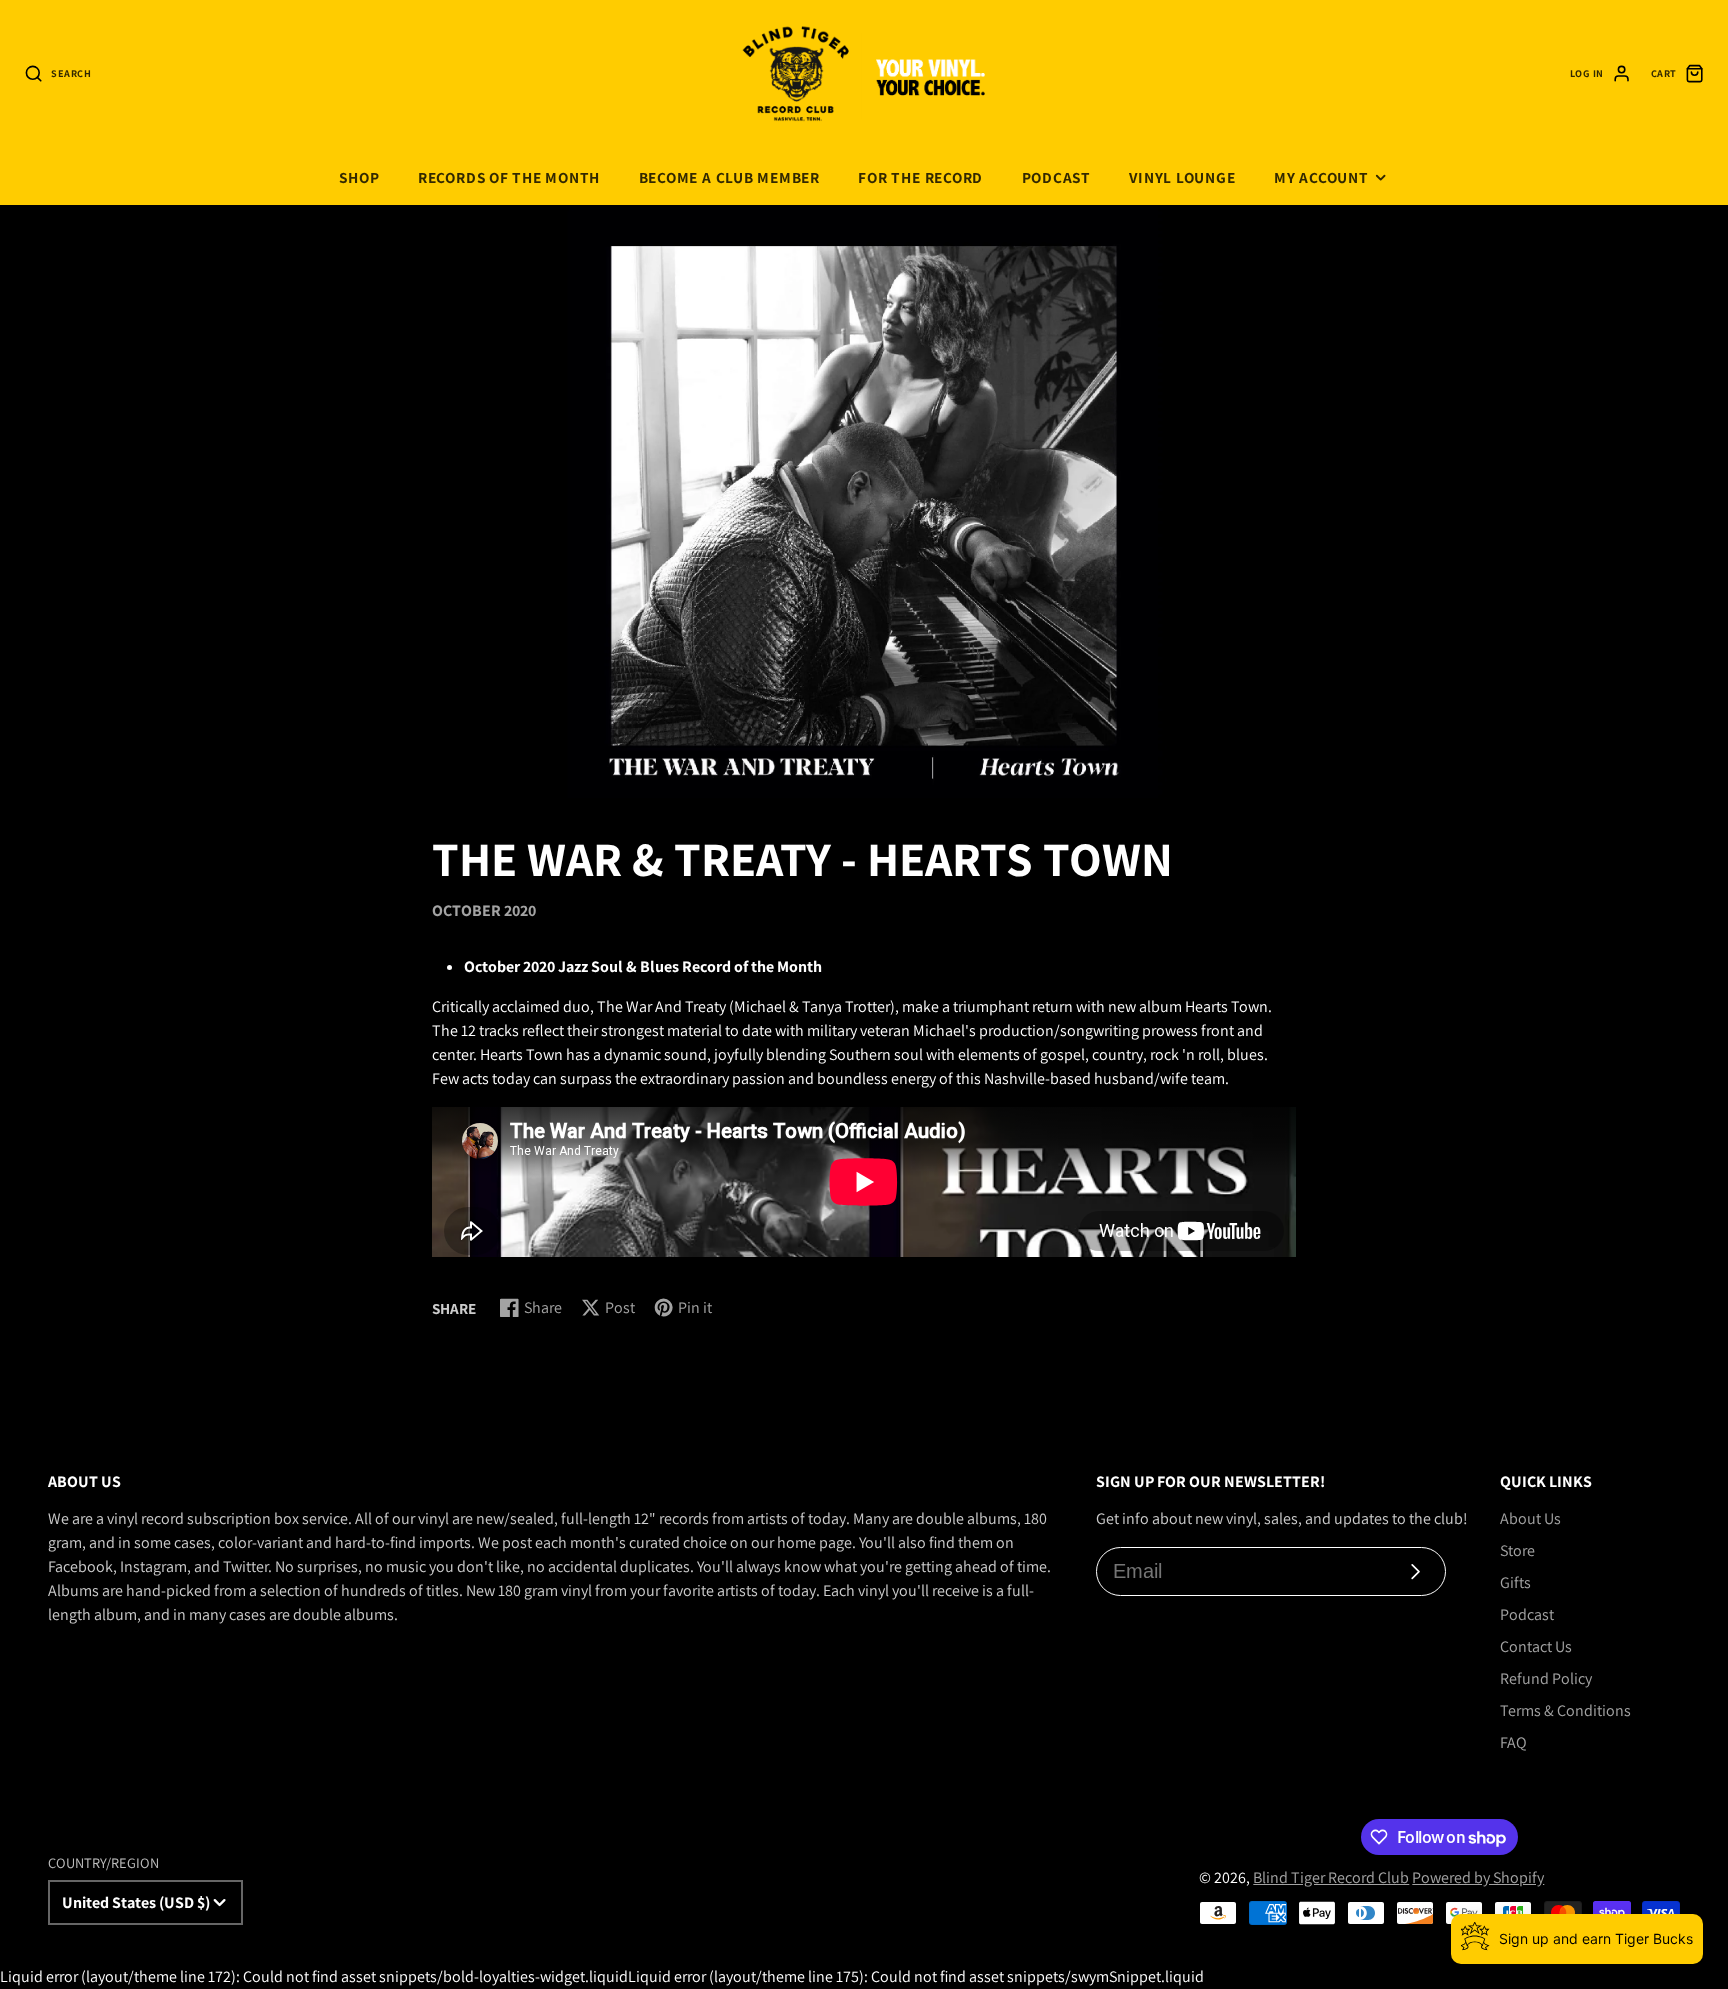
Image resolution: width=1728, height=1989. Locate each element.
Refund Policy (1546, 1678)
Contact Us (1536, 1646)
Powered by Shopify (1478, 1877)
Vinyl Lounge (1182, 177)
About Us (1530, 1518)
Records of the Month (509, 177)
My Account (1321, 177)
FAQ (1513, 1742)
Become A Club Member (729, 177)
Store (1517, 1550)
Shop (359, 177)
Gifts (1515, 1582)
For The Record (920, 177)
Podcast (1056, 177)
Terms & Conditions (1565, 1710)
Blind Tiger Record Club (1331, 1877)
